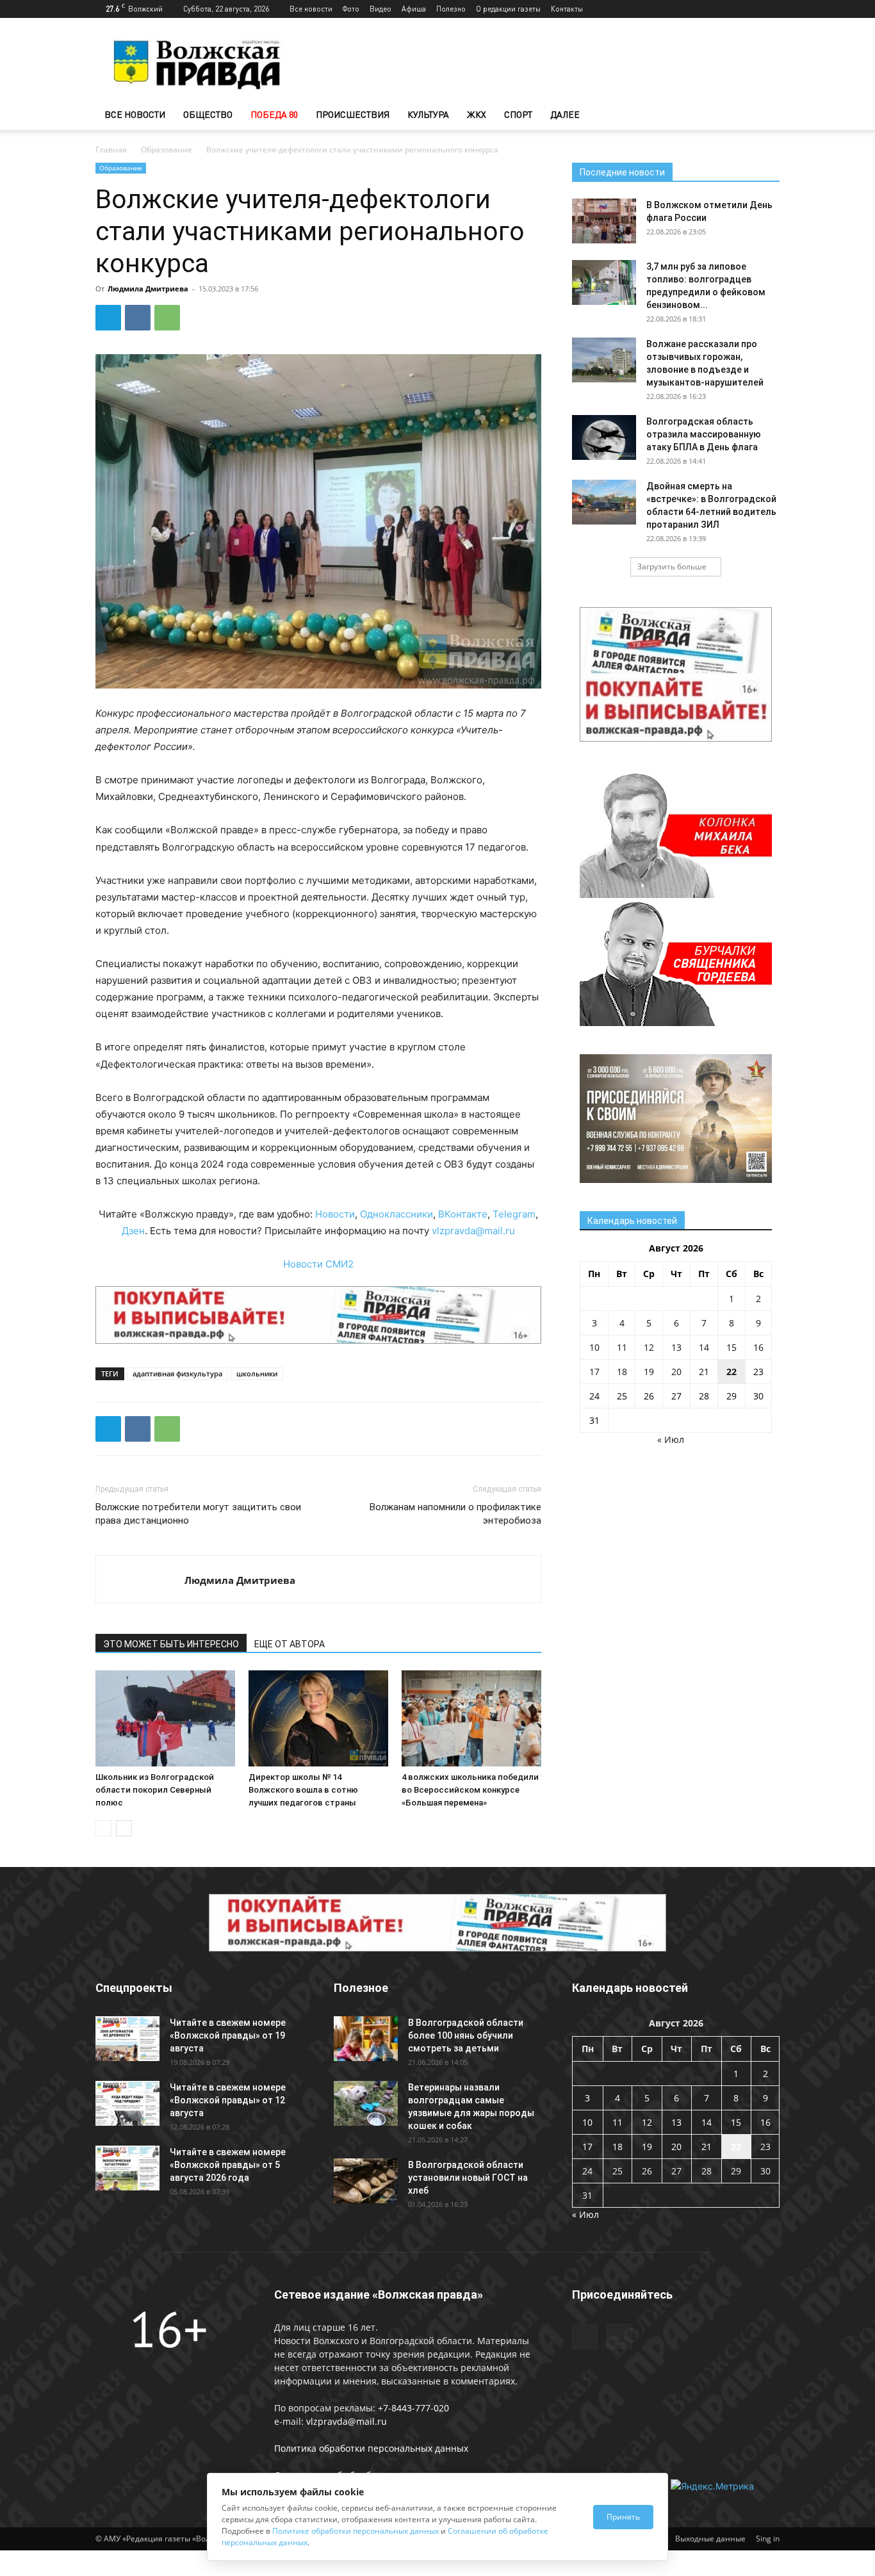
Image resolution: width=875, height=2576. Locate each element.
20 (676, 1372)
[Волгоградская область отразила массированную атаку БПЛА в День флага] (604, 437)
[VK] (138, 318)
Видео (380, 9)
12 (649, 1347)
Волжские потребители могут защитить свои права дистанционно (198, 1514)
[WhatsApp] (167, 318)
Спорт (518, 114)
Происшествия (353, 114)
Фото (351, 9)
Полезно (451, 9)
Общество (208, 114)
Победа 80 (274, 114)
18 (622, 1372)
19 (649, 1372)
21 (704, 1372)
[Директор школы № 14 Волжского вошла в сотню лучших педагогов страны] (318, 1718)
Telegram (514, 1214)
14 (704, 1347)
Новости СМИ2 (318, 1264)
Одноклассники (397, 1214)
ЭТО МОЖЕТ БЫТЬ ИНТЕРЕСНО (171, 1644)
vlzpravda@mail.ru (473, 1231)
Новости (335, 1214)
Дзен (133, 1231)
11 (622, 1347)
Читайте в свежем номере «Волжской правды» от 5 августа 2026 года (228, 2165)
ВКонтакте (463, 1214)
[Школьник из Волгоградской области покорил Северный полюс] (165, 1718)
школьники (257, 1374)
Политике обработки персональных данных (356, 2531)
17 (594, 1372)
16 (758, 1347)
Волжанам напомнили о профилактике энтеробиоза (455, 1514)
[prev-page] (103, 1828)
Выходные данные (710, 2539)
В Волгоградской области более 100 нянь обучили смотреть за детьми (466, 2035)
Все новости (311, 9)
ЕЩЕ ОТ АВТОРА (290, 1644)
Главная (111, 150)
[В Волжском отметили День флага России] (604, 221)
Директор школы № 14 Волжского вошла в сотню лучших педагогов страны (303, 1790)
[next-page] (124, 1828)
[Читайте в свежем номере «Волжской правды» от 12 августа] (127, 2103)
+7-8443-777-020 (413, 2408)
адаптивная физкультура (177, 1374)
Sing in (768, 2539)
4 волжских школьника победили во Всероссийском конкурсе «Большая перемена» (470, 1790)
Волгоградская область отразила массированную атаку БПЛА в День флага (704, 434)
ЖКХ (477, 114)
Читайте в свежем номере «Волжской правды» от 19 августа (228, 2035)
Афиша (414, 9)
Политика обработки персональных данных (371, 2448)
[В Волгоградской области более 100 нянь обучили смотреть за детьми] (366, 2039)
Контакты (567, 9)
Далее (565, 114)
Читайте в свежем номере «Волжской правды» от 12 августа (228, 2100)
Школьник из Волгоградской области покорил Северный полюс (155, 1790)
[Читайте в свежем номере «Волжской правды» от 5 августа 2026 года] (127, 2168)
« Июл (671, 1439)
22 (732, 1372)
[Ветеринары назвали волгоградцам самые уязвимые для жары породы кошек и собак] (366, 2103)
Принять (623, 2517)
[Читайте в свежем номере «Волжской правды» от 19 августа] (127, 2039)
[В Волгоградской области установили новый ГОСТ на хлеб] (366, 2181)
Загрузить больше (672, 567)
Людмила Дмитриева (148, 289)
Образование (167, 150)
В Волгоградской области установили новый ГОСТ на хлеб (468, 2178)
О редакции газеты (508, 9)
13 (676, 1347)
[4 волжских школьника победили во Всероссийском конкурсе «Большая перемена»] (471, 1718)
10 (594, 1347)
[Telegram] (749, 9)
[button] (764, 116)
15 (732, 1347)
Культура (428, 114)
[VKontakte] (770, 9)
